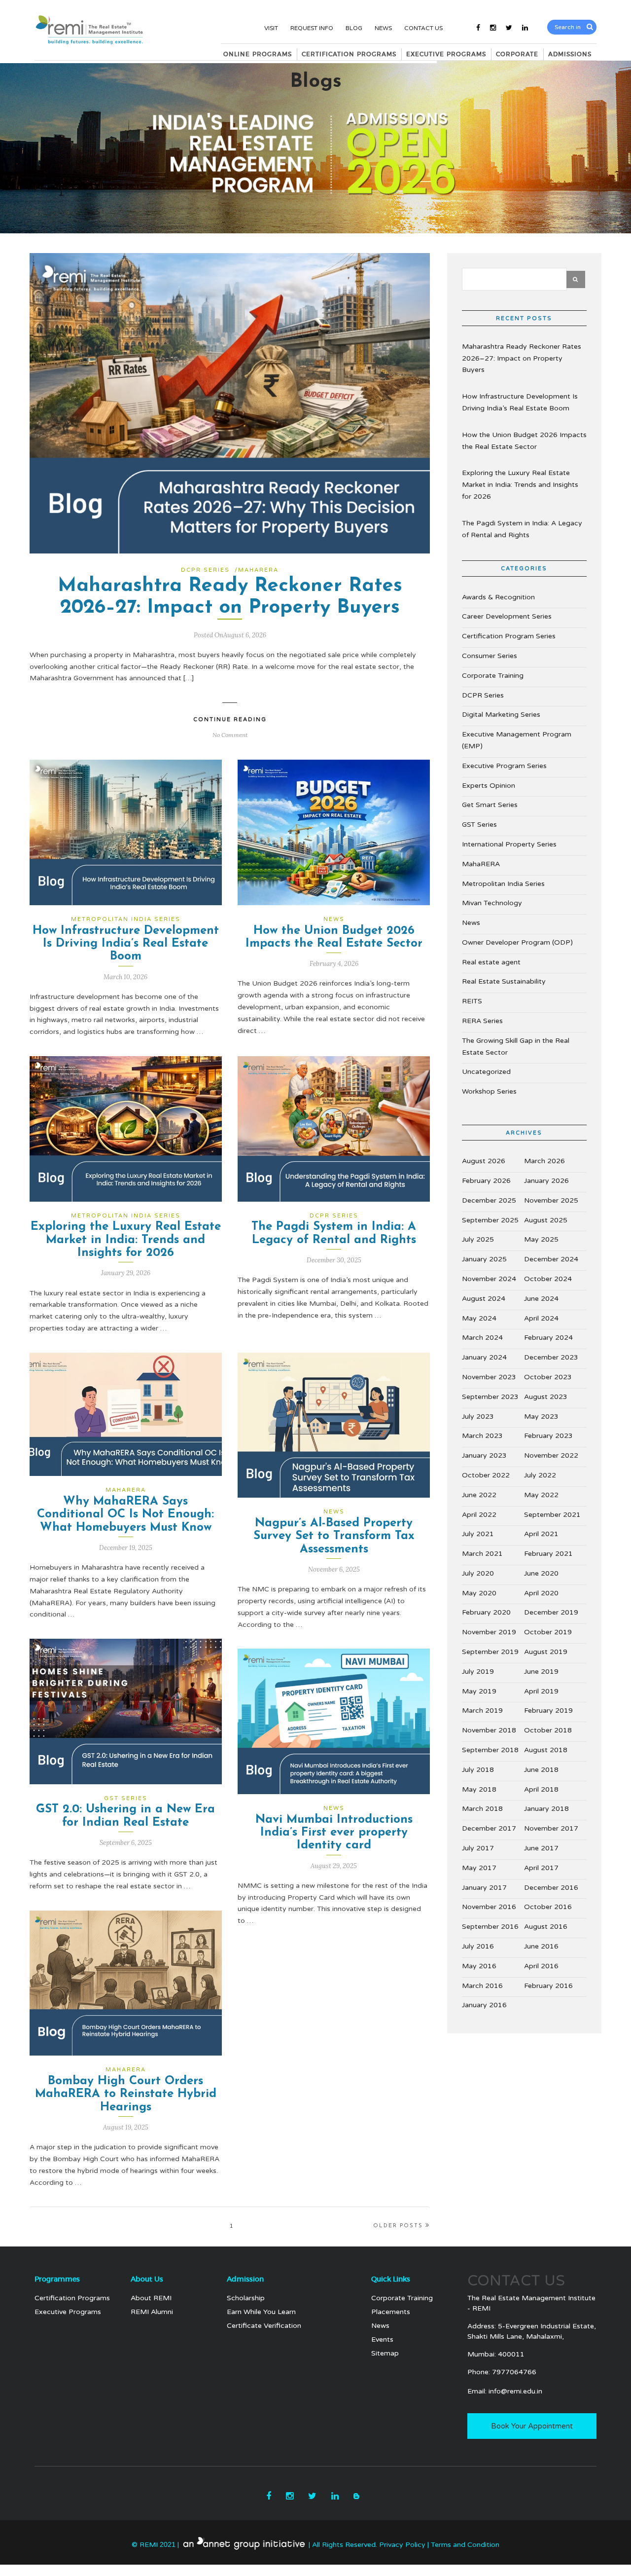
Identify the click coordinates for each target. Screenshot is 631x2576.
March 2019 (482, 1711)
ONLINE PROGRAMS (258, 54)
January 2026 (546, 1181)
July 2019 (478, 1672)
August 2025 (546, 1220)
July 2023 (478, 1417)
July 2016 (478, 1946)
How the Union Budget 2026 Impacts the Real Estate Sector (524, 441)
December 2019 (551, 1612)
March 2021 (482, 1554)
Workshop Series (489, 1091)
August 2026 (484, 1161)
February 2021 (548, 1554)
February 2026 (486, 1181)
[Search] (590, 27)
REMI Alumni (152, 2312)
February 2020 (486, 1612)
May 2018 (479, 1789)
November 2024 (489, 1279)
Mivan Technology (492, 903)
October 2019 (548, 1632)
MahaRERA (258, 570)
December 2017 (489, 1828)
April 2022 (479, 1515)
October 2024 (548, 1279)
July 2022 (540, 1475)
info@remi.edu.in (515, 2391)
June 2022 (479, 1495)
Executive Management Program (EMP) (517, 740)
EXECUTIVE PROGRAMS (446, 54)
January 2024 (484, 1357)
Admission (245, 2280)
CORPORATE (517, 54)
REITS (472, 1001)
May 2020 (479, 1593)
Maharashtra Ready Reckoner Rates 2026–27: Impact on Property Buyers (522, 358)
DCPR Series (205, 570)
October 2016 (548, 1907)
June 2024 (541, 1299)
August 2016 (546, 1927)
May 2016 (479, 1966)
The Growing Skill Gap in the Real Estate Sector (516, 1047)
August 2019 (546, 1652)
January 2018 (546, 1809)
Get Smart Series (490, 805)
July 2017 (478, 1848)
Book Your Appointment (532, 2426)
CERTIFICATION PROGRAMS (349, 54)
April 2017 (541, 1868)
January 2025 (484, 1259)
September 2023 (490, 1397)
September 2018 (490, 1750)
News (334, 919)
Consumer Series (490, 656)
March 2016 (482, 1986)
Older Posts (398, 2226)
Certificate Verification (264, 2326)
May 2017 (479, 1868)
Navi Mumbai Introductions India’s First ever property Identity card (334, 1833)
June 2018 (541, 1770)
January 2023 (484, 1455)
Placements (391, 2312)
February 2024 (548, 1338)
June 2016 (541, 1946)
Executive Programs (68, 2312)
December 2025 (489, 1200)
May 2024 (479, 1318)
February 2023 (548, 1436)
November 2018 (489, 1730)
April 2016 (541, 1966)
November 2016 (489, 1907)
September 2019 (490, 1652)
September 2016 (490, 1927)
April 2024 (541, 1318)
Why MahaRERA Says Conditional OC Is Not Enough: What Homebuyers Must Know (125, 1515)
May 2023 (541, 1417)
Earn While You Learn (261, 2312)
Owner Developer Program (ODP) (517, 942)
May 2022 (541, 1495)
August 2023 (546, 1397)
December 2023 (551, 1357)
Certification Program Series (509, 636)
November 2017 (551, 1828)
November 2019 (489, 1632)
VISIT (271, 28)
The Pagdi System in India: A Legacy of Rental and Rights (522, 529)
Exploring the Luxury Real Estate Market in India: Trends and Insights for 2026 (126, 1240)
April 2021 (541, 1534)
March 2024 (482, 1338)
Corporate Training (493, 676)
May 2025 (541, 1239)
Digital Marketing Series (501, 715)
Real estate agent (491, 962)
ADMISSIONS (570, 54)
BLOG (354, 28)
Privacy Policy (403, 2545)
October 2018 (548, 1730)
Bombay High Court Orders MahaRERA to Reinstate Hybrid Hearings (126, 2094)
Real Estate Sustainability (504, 981)
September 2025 (490, 1220)
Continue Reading (230, 719)
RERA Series (482, 1021)
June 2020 (541, 1573)
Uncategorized (486, 1072)
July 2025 (478, 1239)
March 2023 (482, 1436)
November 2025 (551, 1200)
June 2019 (541, 1672)
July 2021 (478, 1534)
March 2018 (482, 1809)
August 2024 (484, 1299)
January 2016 (484, 2005)
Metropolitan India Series (126, 919)
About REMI (151, 2298)
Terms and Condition (465, 2545)
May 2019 (479, 1691)
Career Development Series (507, 616)
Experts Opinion (489, 786)
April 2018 (541, 1789)
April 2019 (541, 1691)
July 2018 (478, 1770)
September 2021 (552, 1515)
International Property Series (509, 844)
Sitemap (385, 2353)
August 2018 (546, 1750)
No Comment (230, 735)
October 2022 (486, 1475)
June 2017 (541, 1848)
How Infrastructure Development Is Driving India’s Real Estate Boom (126, 944)
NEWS (383, 28)
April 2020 (541, 1593)
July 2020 (478, 1573)
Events (382, 2339)
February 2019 (548, 1711)
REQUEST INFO (312, 28)
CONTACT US (423, 28)
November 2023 (489, 1377)
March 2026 (544, 1161)
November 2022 (551, 1455)
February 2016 (548, 1986)
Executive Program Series (504, 766)
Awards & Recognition (498, 597)
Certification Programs (72, 2298)
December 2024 (551, 1259)
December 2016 (551, 1888)
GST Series (126, 1798)
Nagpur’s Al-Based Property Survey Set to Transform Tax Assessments (334, 1536)
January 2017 (484, 1888)
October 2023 (548, 1377)
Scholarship (246, 2298)
